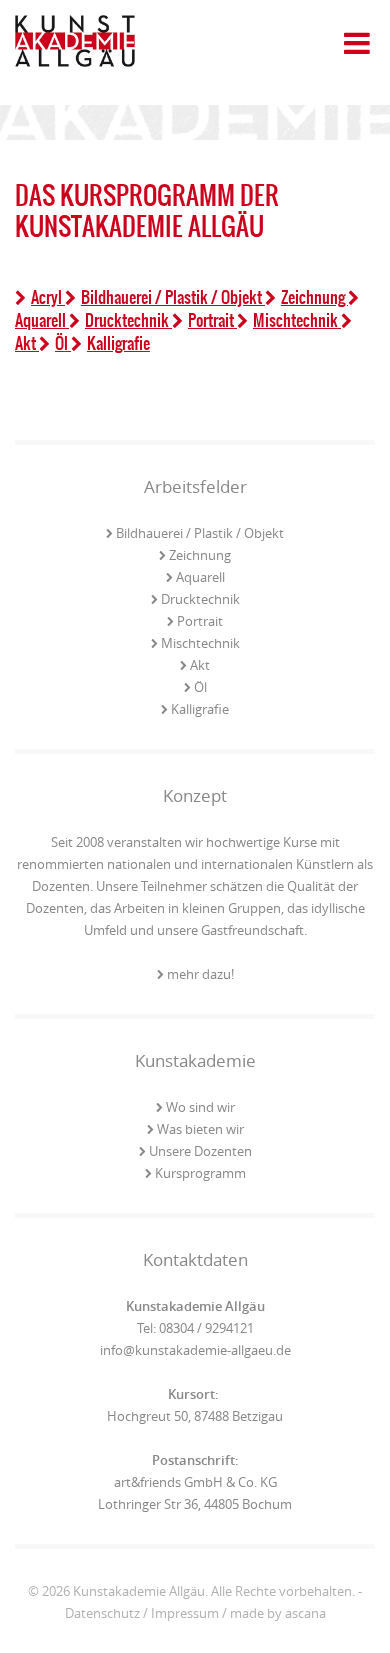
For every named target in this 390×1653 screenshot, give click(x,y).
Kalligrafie (118, 343)
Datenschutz (102, 1613)
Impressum (185, 1613)
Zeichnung (314, 297)
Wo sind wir (200, 1107)
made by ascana (278, 1613)
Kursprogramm (200, 1173)
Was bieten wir (200, 1129)
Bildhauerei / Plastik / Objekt (173, 297)
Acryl (48, 297)
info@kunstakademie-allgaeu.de (195, 1350)
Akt (200, 665)
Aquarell (200, 577)
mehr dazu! (200, 974)
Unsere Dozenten (200, 1151)
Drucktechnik (128, 320)
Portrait (212, 320)
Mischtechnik (297, 320)
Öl (63, 343)
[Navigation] (357, 29)
